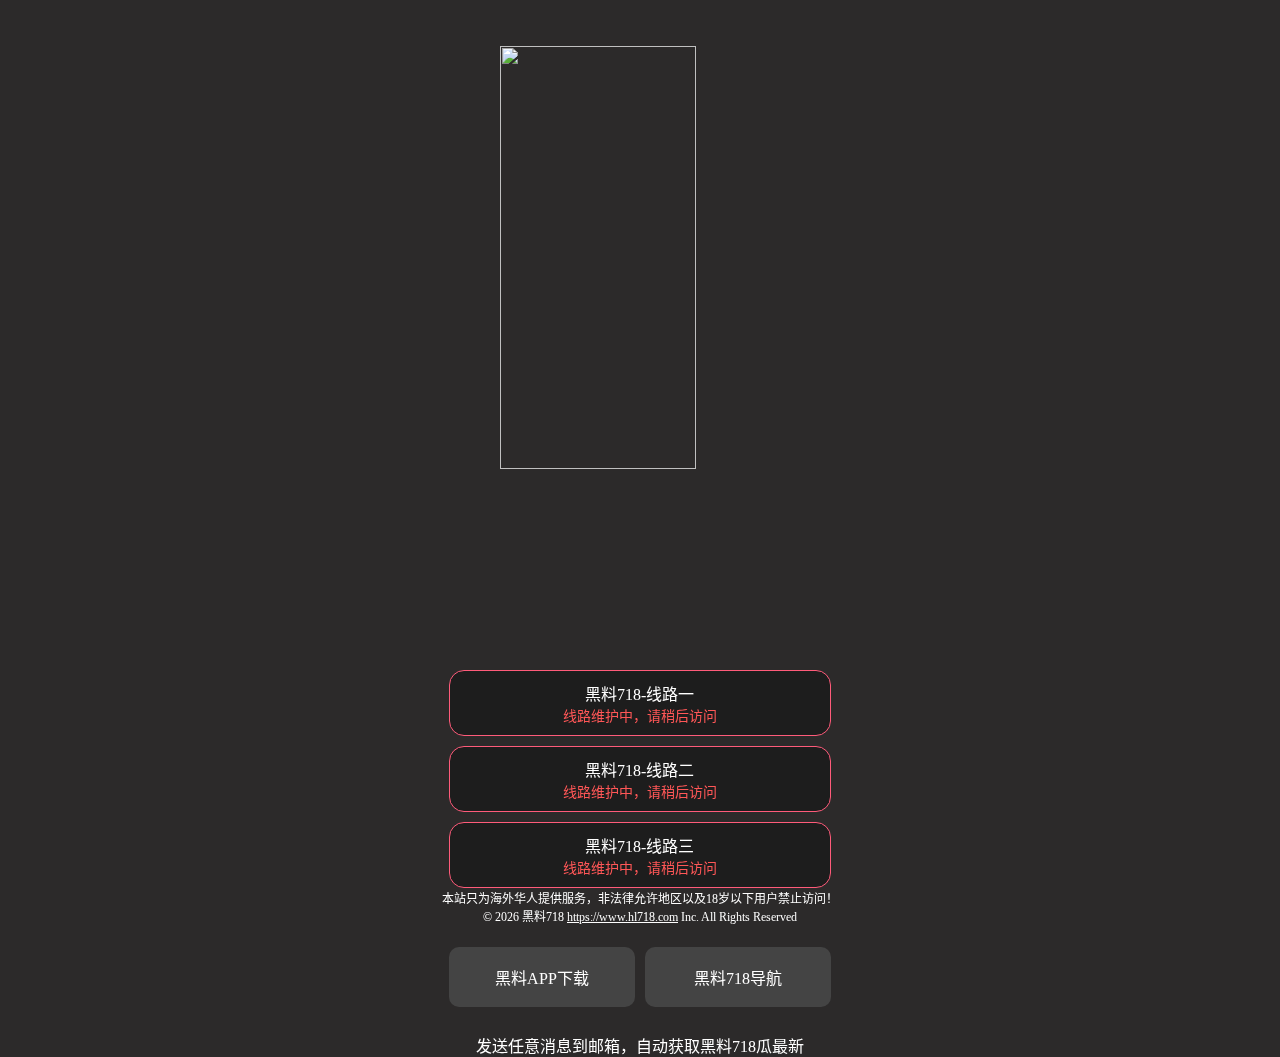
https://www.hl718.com (622, 917)
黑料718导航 (738, 978)
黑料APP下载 (542, 978)
